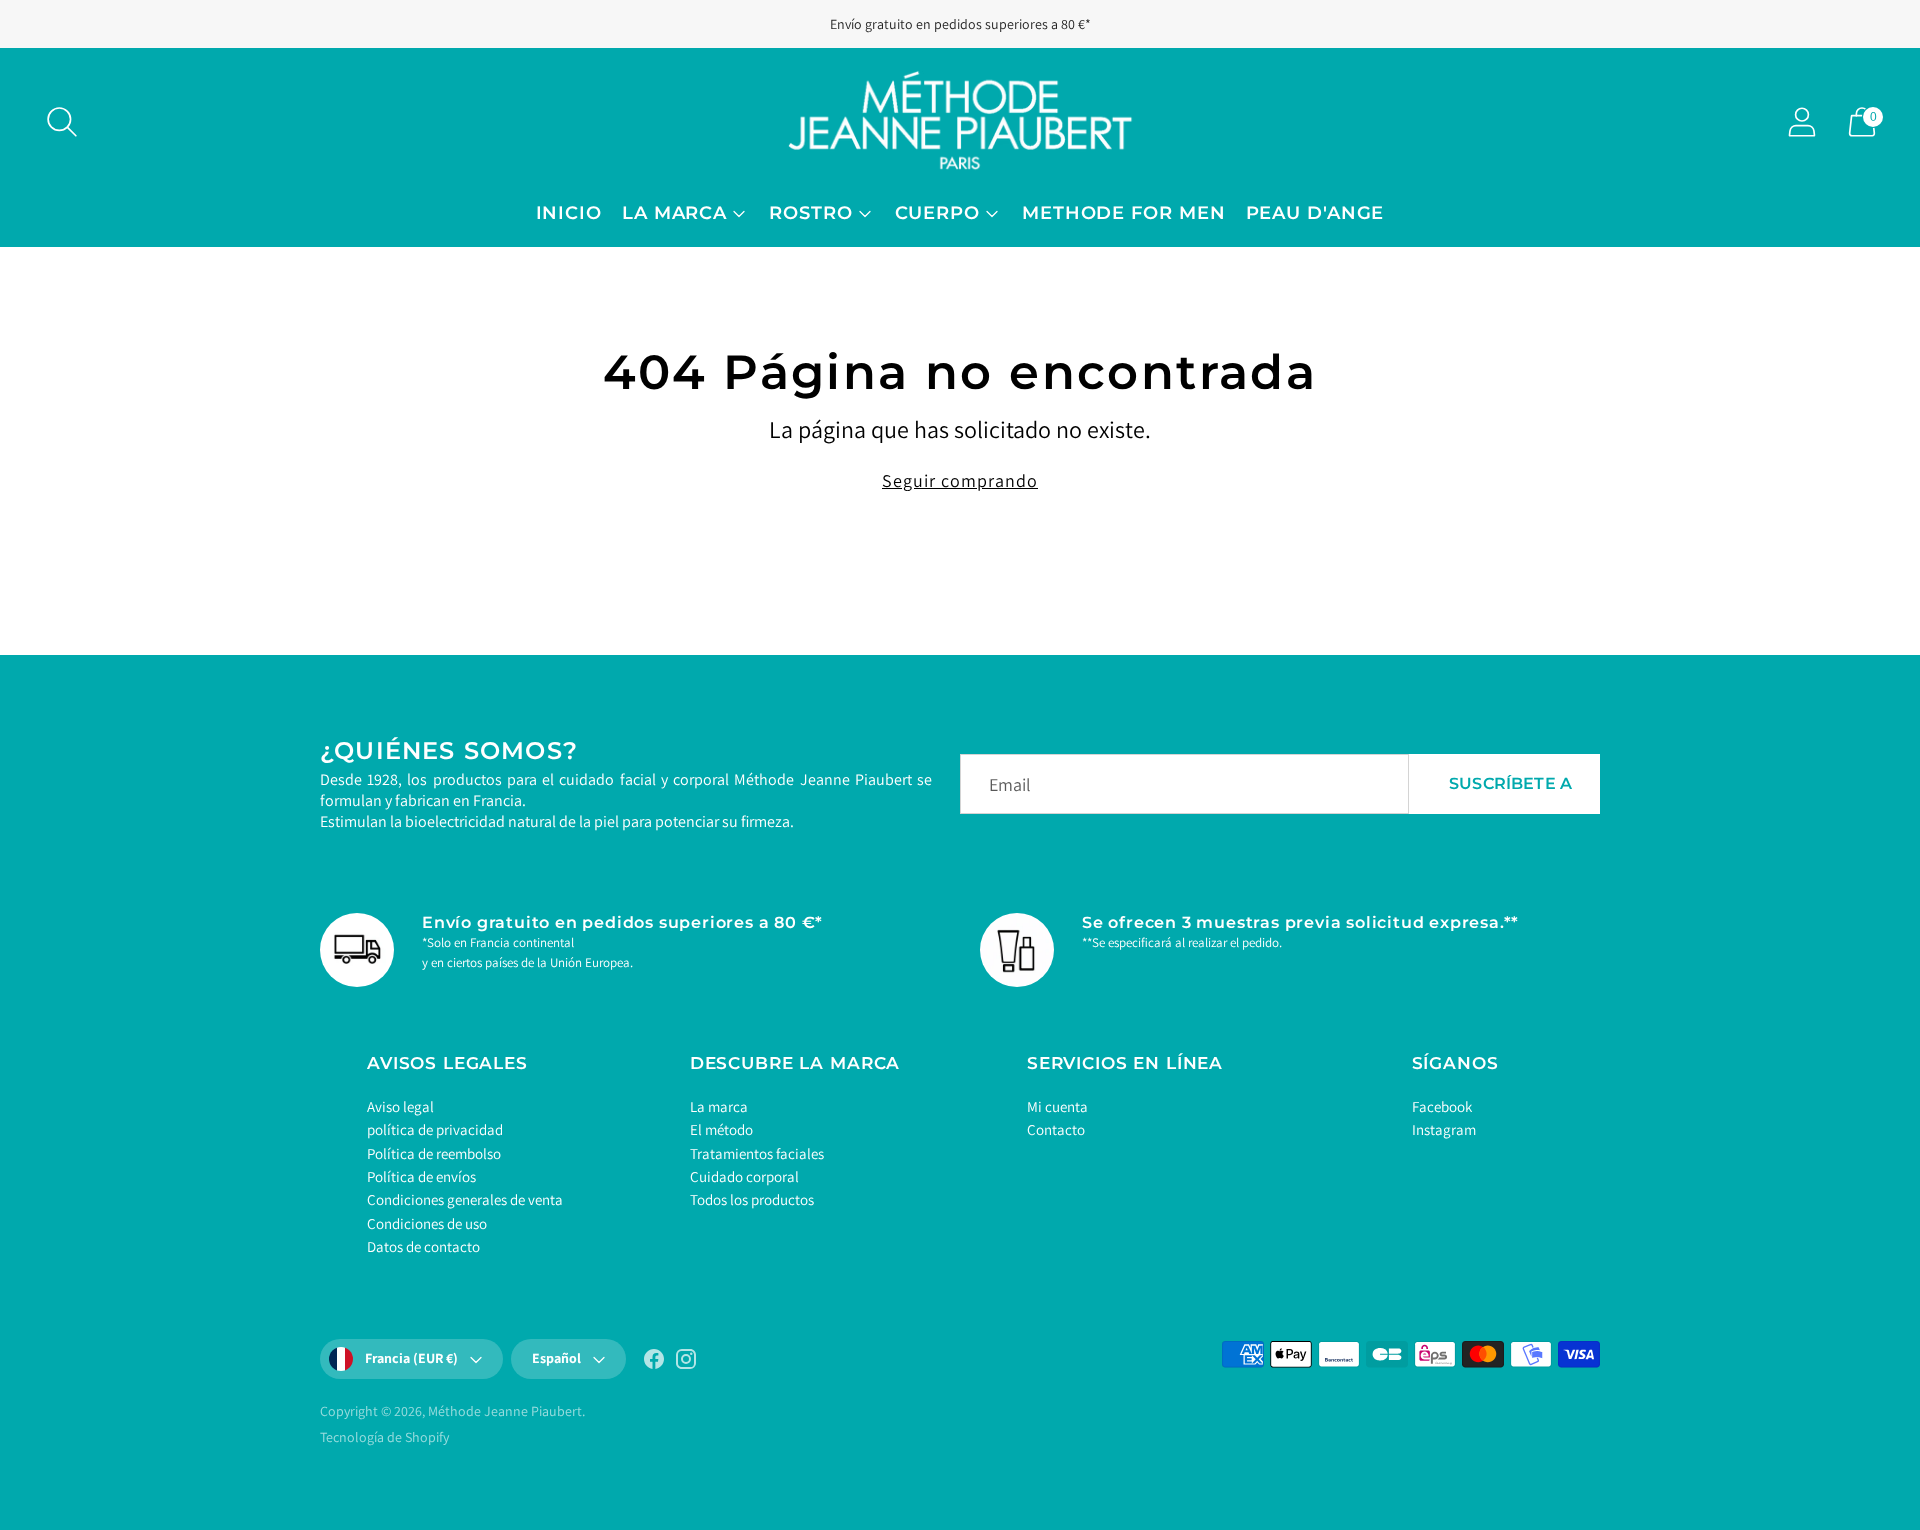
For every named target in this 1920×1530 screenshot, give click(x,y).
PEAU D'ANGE (1315, 213)
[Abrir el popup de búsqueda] (62, 122)
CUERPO (937, 213)
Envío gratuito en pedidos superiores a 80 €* (960, 24)
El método (721, 1129)
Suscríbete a (1510, 783)
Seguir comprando (960, 480)
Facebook (1442, 1106)
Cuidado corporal (744, 1176)
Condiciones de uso (427, 1223)
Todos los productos (752, 1199)
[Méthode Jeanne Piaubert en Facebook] (654, 1363)
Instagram (1444, 1129)
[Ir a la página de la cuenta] (1802, 122)
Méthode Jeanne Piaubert (505, 1411)
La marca (719, 1106)
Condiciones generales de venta (465, 1199)
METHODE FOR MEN (1124, 213)
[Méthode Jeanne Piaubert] (960, 121)
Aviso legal (400, 1106)
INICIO (569, 213)
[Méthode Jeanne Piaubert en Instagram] (686, 1363)
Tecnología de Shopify (384, 1437)
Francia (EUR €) (411, 1358)
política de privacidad (435, 1129)
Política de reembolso (434, 1153)
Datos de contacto (423, 1246)
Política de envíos (421, 1176)
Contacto (1056, 1129)
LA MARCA (674, 213)
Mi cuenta (1057, 1106)
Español (556, 1358)
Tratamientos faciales (757, 1153)
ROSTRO (810, 213)
